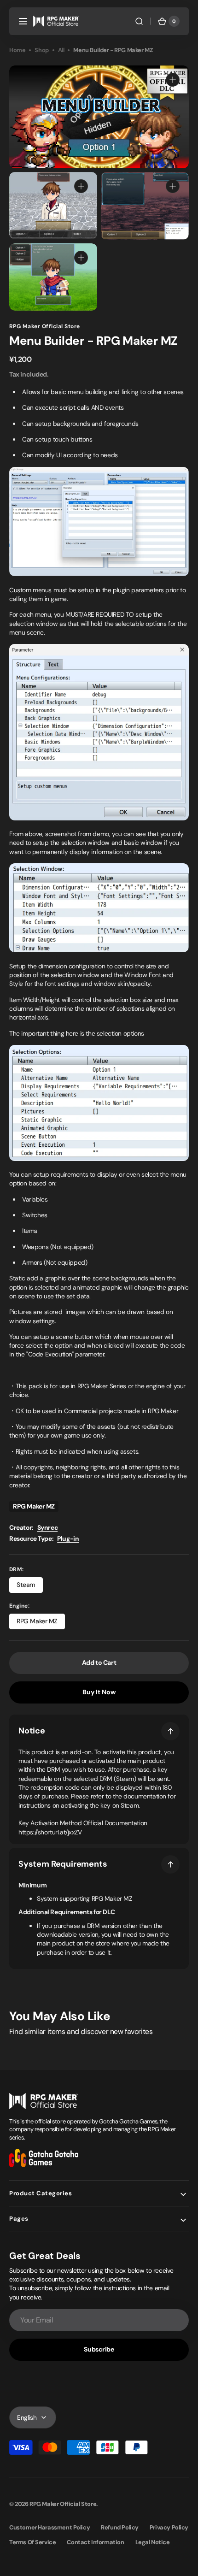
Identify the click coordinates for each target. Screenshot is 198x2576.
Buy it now (99, 1692)
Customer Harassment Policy (49, 2527)
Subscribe (99, 2349)
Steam (30, 1587)
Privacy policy (169, 2527)
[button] (23, 21)
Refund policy (120, 2527)
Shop (41, 50)
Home (17, 50)
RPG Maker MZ (41, 1623)
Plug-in (68, 1539)
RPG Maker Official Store (63, 2504)
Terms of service (32, 2542)
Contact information (95, 2542)
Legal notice (153, 2542)
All (61, 50)
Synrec (48, 1527)
